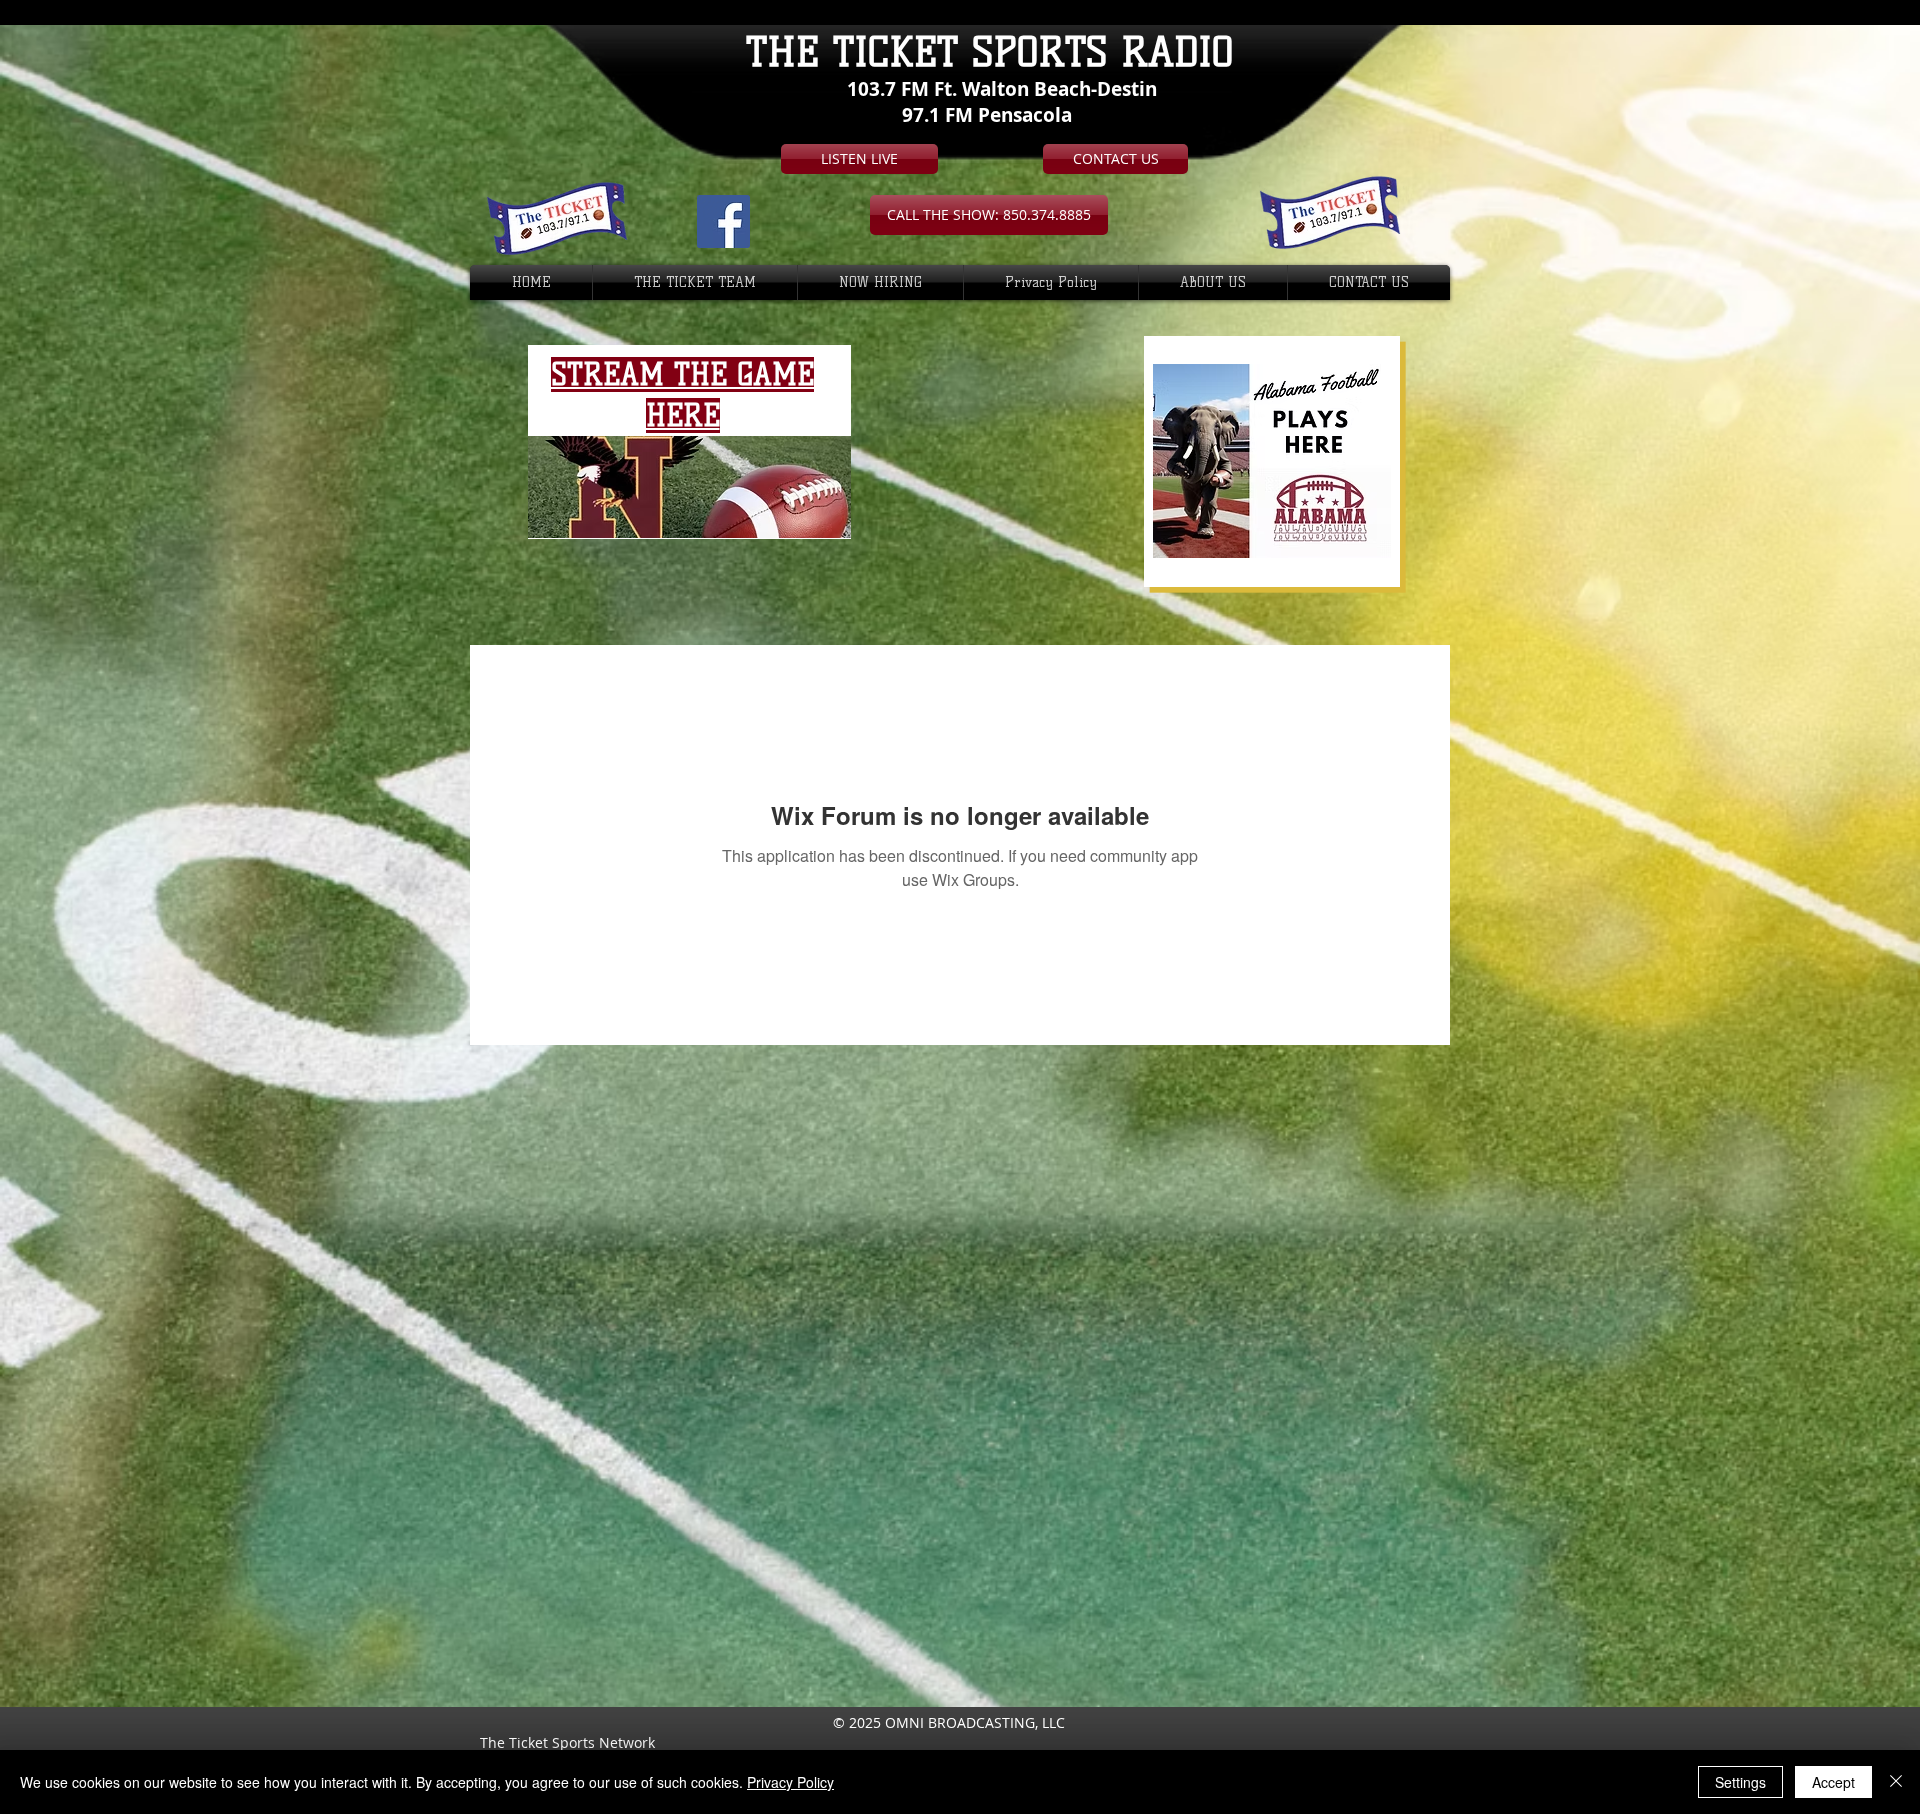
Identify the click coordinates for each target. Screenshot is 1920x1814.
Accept (1833, 1782)
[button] (989, 215)
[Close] (1896, 1782)
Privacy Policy (790, 1782)
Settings (1740, 1782)
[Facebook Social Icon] (723, 221)
